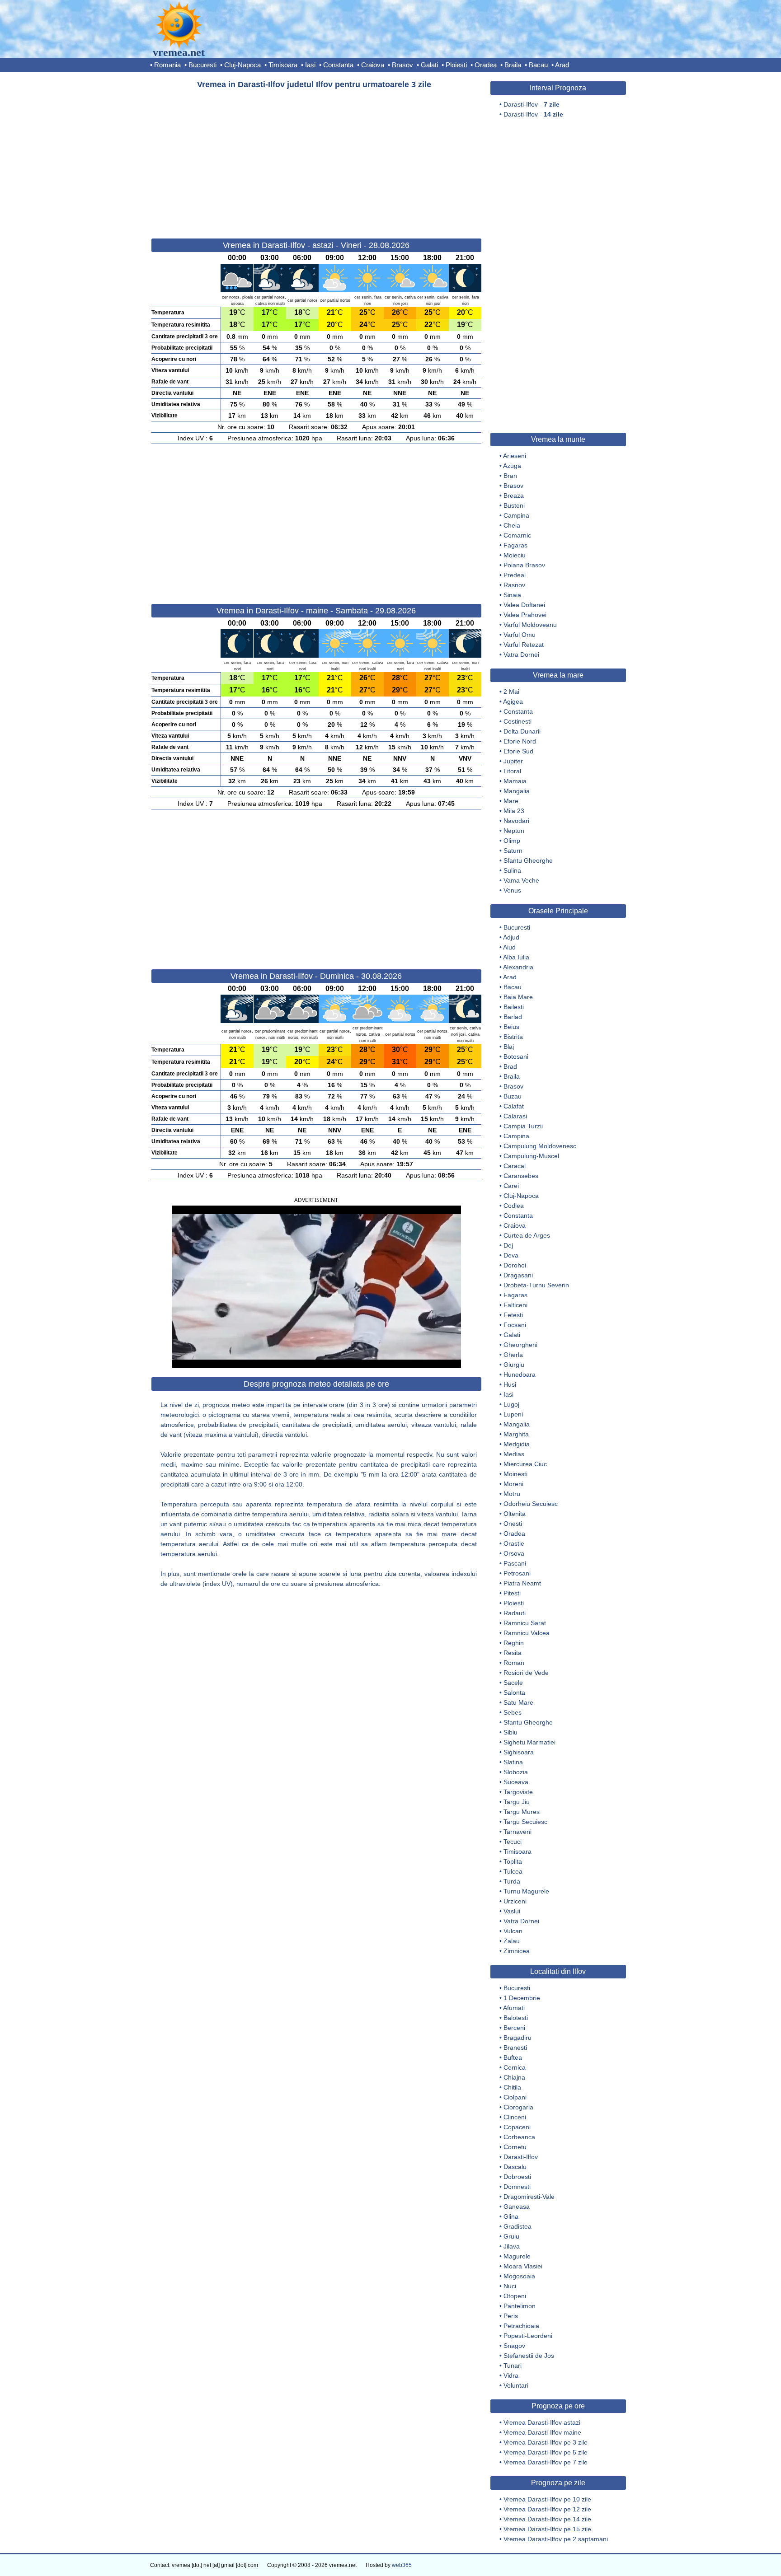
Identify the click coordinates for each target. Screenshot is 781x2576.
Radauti (515, 1613)
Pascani (515, 1563)
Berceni (514, 2028)
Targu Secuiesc (525, 1822)
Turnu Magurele (526, 1891)
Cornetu (515, 2147)
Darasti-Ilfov (521, 2157)
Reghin (514, 1643)
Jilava (512, 2246)
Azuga (512, 466)
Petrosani (517, 1573)
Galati (429, 65)
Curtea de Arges (527, 1235)
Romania (167, 65)
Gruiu (511, 2236)
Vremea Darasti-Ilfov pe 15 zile (547, 2529)
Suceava (516, 1782)
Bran (510, 476)
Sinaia (512, 595)
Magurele (517, 2256)
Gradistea (518, 2226)
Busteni (514, 505)
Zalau (512, 1941)
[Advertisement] (316, 160)
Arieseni (515, 456)
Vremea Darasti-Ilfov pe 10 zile (547, 2499)
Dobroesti (517, 2177)
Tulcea (513, 1871)
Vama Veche (521, 880)
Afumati (514, 2008)
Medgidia (517, 1444)
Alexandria (518, 967)
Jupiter (513, 761)
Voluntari (516, 2385)
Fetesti (513, 1315)
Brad (510, 1066)
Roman (514, 1663)
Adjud (511, 937)
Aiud (509, 947)
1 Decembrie (522, 1998)
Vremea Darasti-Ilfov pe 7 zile (546, 2462)
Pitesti (512, 1593)
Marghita (516, 1434)
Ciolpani (515, 2097)
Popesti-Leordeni (528, 2336)
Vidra (511, 2375)
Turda (512, 1881)
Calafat (514, 1106)
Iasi (310, 65)
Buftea (513, 2057)
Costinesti (518, 721)
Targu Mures (522, 1812)
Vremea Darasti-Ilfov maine (542, 2432)
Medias (514, 1454)
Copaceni (517, 2127)
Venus (512, 890)
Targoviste (518, 1792)
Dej (508, 1245)
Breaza (514, 496)
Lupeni (513, 1414)
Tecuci (513, 1842)
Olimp (512, 841)
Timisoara (283, 65)
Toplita (513, 1861)
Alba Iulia (516, 957)
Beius (511, 1027)
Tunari (513, 2366)
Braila (513, 65)
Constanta (338, 65)
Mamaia (515, 781)
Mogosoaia (519, 2276)
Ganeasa (517, 2207)
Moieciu (515, 555)
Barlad (513, 1017)
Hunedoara (520, 1374)
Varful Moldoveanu (530, 625)
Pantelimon (520, 2306)
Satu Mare (518, 1702)
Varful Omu (520, 635)
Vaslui (512, 1911)
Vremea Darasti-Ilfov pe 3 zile (546, 2442)
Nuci (510, 2286)
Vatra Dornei (521, 655)
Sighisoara (519, 1752)
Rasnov (514, 585)
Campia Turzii (523, 1126)
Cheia (512, 525)
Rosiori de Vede (526, 1673)
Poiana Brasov (524, 565)
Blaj (509, 1047)
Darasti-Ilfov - (532, 104)
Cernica (515, 2067)
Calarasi (515, 1116)
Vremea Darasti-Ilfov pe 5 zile (546, 2452)
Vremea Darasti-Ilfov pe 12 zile (547, 2509)
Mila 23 (514, 811)
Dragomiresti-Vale (529, 2197)
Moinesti (515, 1474)
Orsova (514, 1553)
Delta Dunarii (522, 731)
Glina (511, 2216)
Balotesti (516, 2018)
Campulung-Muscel (531, 1156)
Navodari (516, 821)
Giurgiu (514, 1365)
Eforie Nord (520, 741)
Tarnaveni (518, 1832)
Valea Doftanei (524, 605)
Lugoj (511, 1404)
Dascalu (515, 2167)
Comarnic (517, 535)
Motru (512, 1494)
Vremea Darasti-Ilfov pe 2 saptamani (556, 2539)
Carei (511, 1186)
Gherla (513, 1355)
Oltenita (515, 1514)
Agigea (513, 701)
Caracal (515, 1166)
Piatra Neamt (522, 1583)
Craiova (373, 65)
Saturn (513, 851)
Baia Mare (518, 997)
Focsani (515, 1325)
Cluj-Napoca (242, 65)
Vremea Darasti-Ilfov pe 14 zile (547, 2519)
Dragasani (518, 1275)
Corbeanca (519, 2137)
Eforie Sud (518, 751)
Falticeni (515, 1305)
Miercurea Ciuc (525, 1464)
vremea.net (179, 52)
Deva (511, 1255)
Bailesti (514, 1007)
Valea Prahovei (525, 615)
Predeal (515, 575)
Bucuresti (202, 65)
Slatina (513, 1762)
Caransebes (521, 1176)
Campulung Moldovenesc (540, 1146)
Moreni (513, 1484)
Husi (510, 1384)
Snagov (514, 2346)
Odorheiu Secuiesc (531, 1504)
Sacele (513, 1683)
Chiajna (514, 2077)
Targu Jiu (517, 1802)
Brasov (402, 65)
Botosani (516, 1057)
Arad (562, 65)
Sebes (513, 1712)
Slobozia (516, 1772)
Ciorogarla (518, 2107)
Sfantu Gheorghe (528, 860)
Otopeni (515, 2296)
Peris (511, 2316)
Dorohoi (515, 1265)
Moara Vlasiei (523, 2266)
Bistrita (513, 1037)
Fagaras (515, 545)
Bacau (538, 65)
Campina (516, 515)
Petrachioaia (521, 2326)
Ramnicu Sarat (525, 1623)
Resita (513, 1653)
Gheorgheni (520, 1345)
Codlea (514, 1206)
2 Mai (511, 692)
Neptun (514, 831)
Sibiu (510, 1732)
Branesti (515, 2048)
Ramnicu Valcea (527, 1633)
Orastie (514, 1543)
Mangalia (517, 791)
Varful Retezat (524, 645)
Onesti (513, 1524)
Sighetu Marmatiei (529, 1742)
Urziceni (515, 1901)
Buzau (513, 1096)
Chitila (512, 2087)
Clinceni (515, 2117)
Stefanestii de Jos (529, 2356)
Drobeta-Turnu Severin (536, 1285)
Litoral (512, 771)
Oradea (486, 65)
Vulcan (513, 1931)
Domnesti (517, 2187)
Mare (511, 801)
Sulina (512, 870)
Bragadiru (518, 2038)
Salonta (514, 1692)
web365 (402, 2565)
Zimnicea (517, 1951)
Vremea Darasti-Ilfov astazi (542, 2422)
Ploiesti (456, 65)
